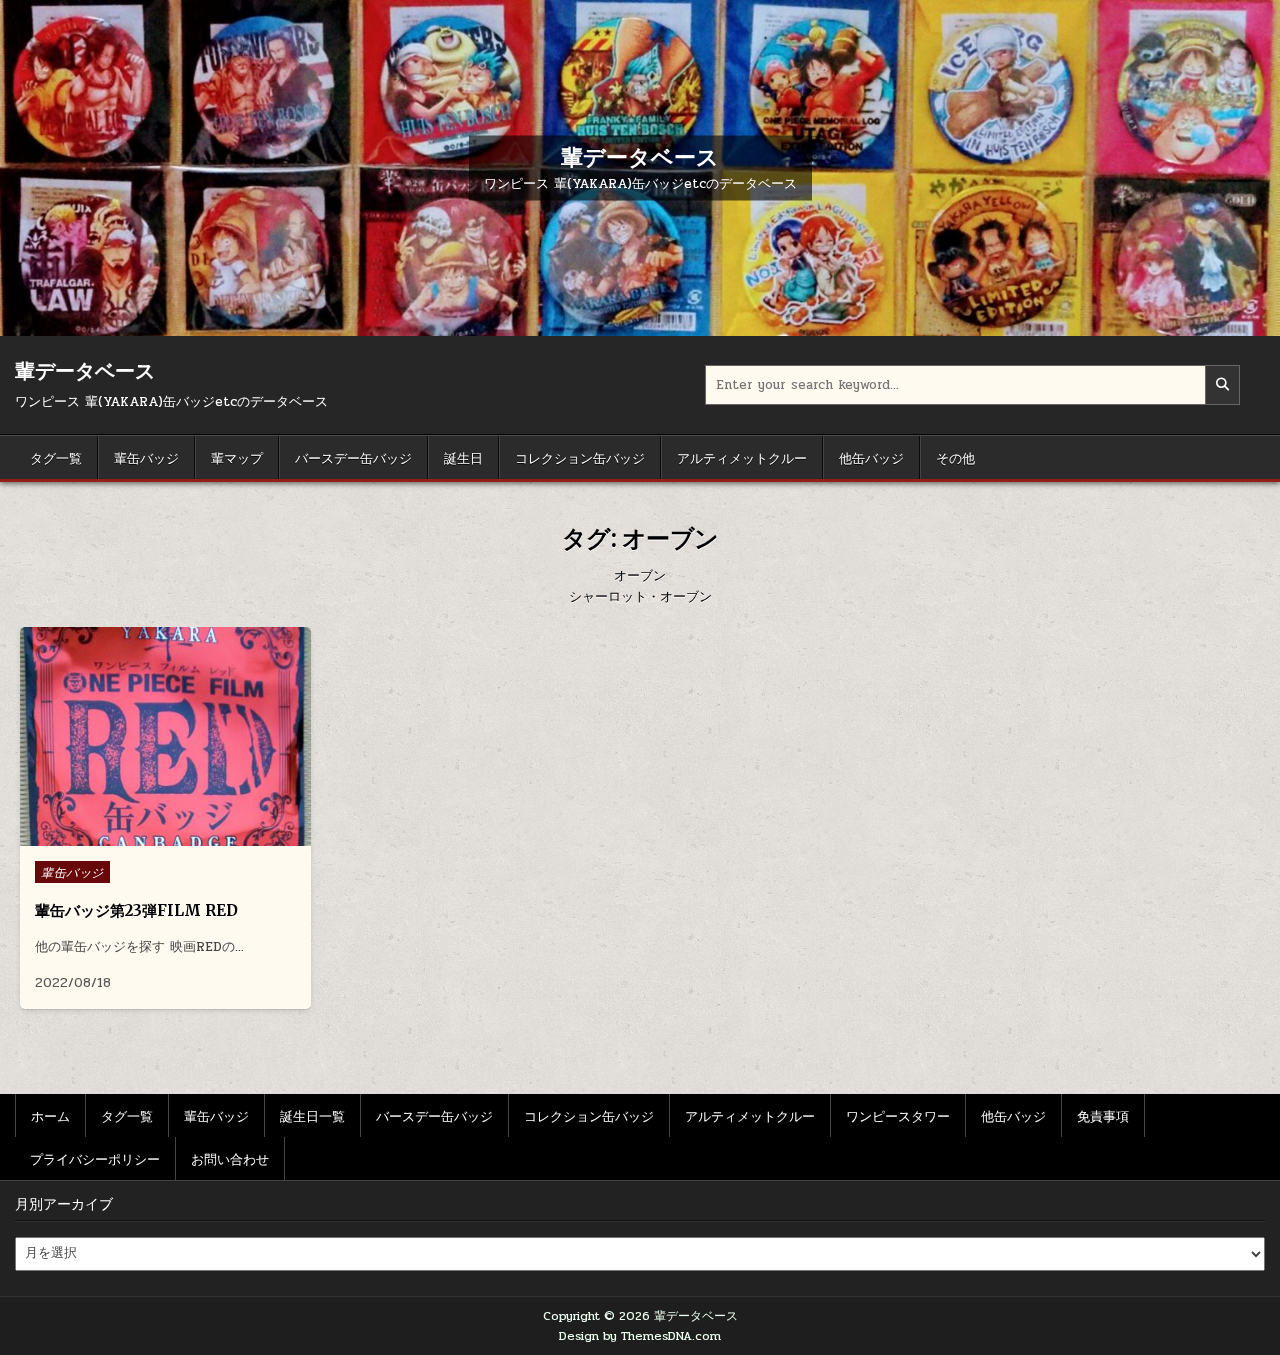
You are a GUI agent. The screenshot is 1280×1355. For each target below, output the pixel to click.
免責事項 (1103, 1115)
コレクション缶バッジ (580, 457)
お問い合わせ (230, 1158)
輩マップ (237, 457)
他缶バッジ (871, 457)
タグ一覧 (56, 457)
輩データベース (640, 156)
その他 (955, 457)
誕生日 (463, 457)
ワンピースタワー (898, 1115)
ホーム (50, 1115)
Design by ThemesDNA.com (640, 1336)
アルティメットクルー (742, 457)
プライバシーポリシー (95, 1158)
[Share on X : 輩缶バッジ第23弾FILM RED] (150, 835)
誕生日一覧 (312, 1115)
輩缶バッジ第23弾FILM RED (136, 910)
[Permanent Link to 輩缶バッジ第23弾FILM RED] (165, 736)
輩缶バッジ (146, 457)
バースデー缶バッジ (353, 457)
